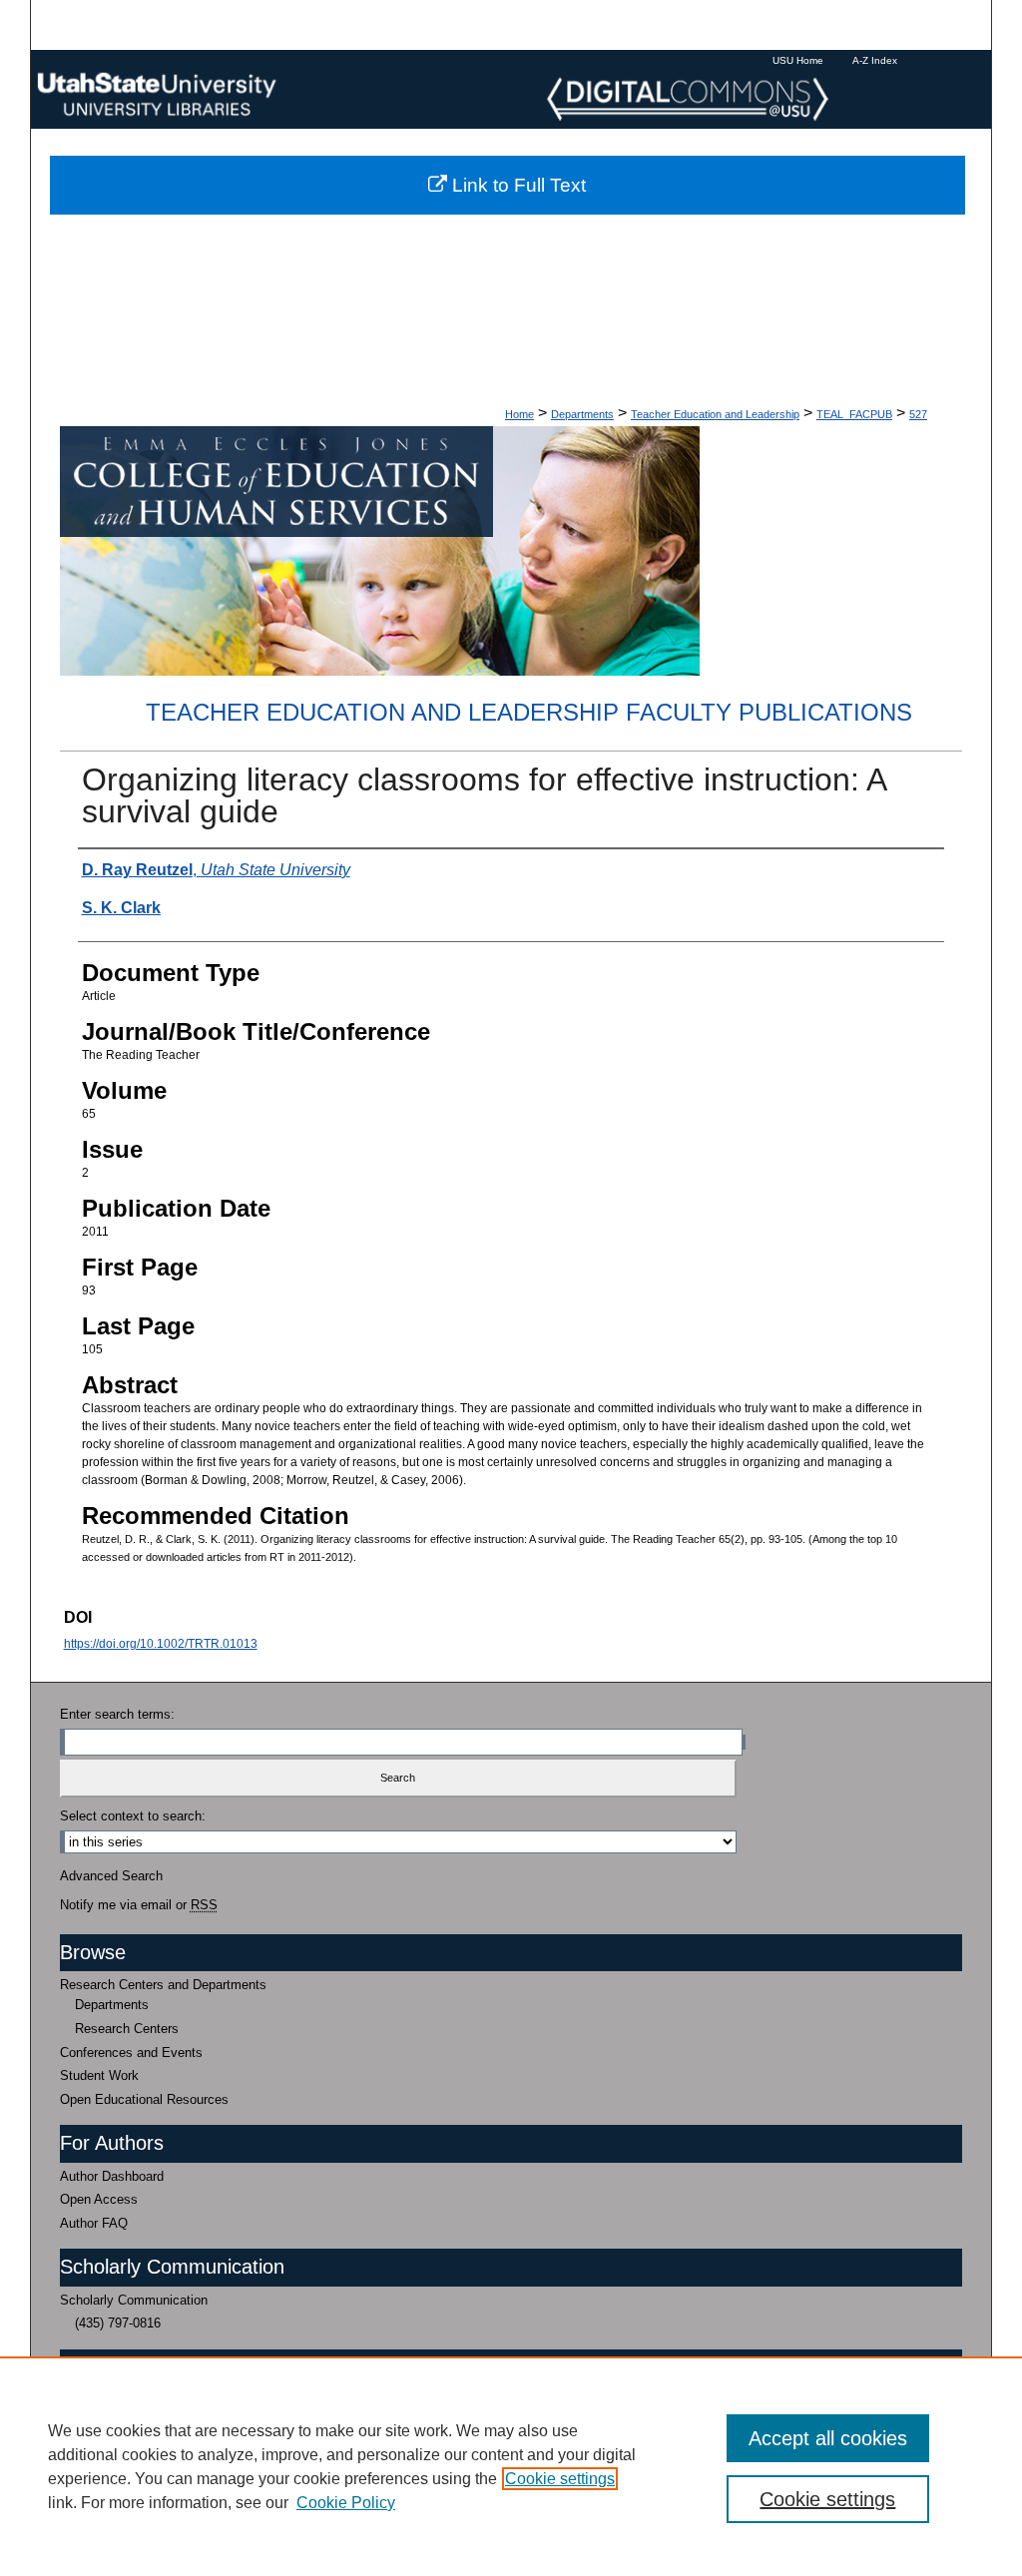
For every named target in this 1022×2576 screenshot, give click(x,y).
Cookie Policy (346, 2503)
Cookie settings (560, 2479)
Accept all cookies (828, 2438)
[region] (511, 2466)
